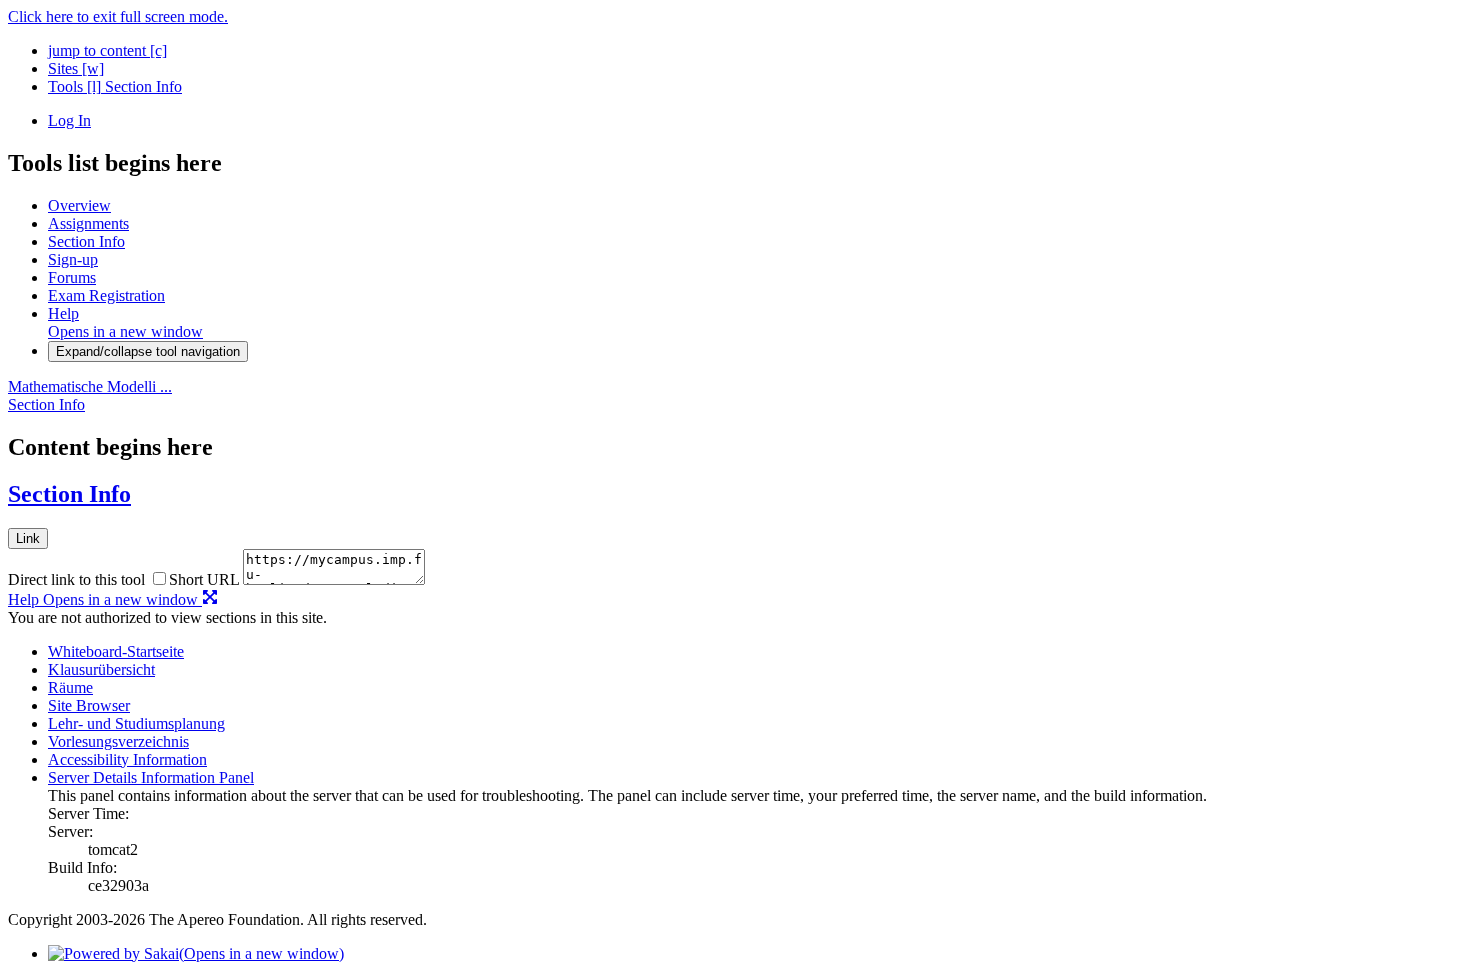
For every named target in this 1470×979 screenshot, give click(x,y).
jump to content (107, 50)
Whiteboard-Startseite (116, 651)
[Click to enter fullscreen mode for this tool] (210, 599)
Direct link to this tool (76, 579)
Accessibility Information (127, 759)
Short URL (204, 579)
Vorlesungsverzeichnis (118, 741)
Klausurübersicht (101, 669)
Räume (70, 687)
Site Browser (89, 705)
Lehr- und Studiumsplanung (136, 723)
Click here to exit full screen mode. (118, 16)
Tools (74, 86)
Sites (76, 68)
